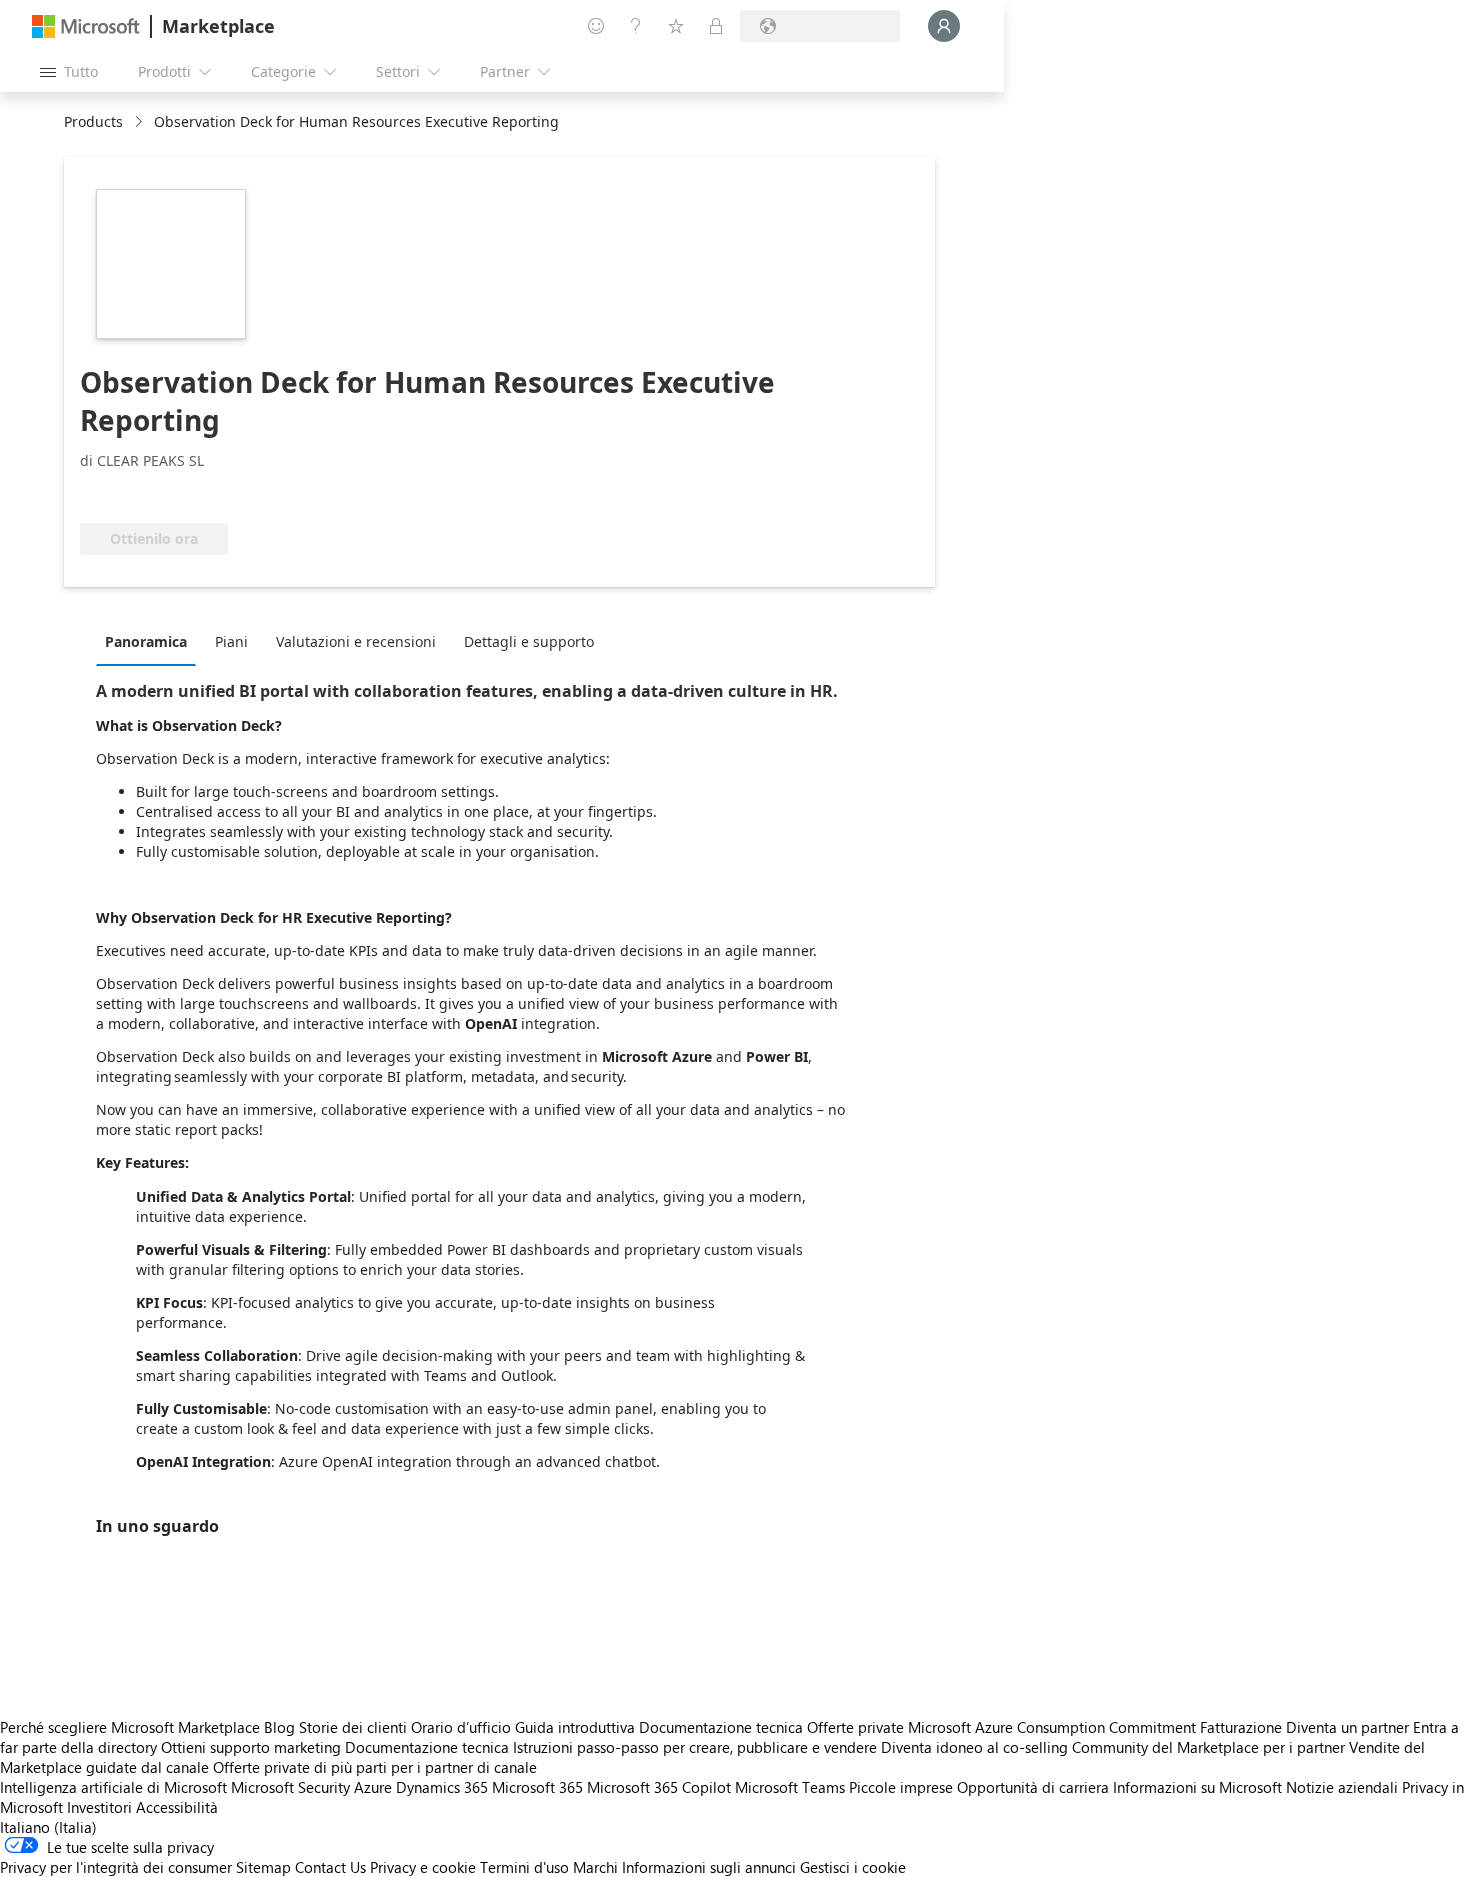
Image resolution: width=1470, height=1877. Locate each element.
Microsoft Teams (790, 1787)
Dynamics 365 (442, 1787)
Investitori (99, 1807)
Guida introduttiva (575, 1727)
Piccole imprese (901, 1787)
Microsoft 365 (537, 1787)
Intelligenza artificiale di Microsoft (113, 1787)
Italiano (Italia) (48, 1827)
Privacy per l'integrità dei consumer (116, 1867)
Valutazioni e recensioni (356, 641)
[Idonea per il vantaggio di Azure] (161, 493)
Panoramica (146, 641)
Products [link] (93, 121)
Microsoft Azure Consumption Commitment (1054, 1727)
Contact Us (330, 1867)
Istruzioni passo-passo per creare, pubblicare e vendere (695, 1747)
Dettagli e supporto (529, 641)
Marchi (595, 1867)
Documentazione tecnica (721, 1727)
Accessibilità (177, 1807)
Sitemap (263, 1867)
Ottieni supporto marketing (251, 1747)
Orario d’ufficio (461, 1727)
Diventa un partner (1347, 1727)
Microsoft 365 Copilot (659, 1787)
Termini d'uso (524, 1867)
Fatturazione (1241, 1727)
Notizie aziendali (1342, 1787)
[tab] (151, 641)
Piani (231, 641)
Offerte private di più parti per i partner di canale (375, 1767)
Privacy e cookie (423, 1867)
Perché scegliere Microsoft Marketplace (130, 1727)
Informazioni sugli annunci (709, 1867)
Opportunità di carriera (1033, 1787)
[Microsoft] (86, 26)
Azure (373, 1787)
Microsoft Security (290, 1787)
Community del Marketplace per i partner (1208, 1747)
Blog (279, 1727)
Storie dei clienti (353, 1727)
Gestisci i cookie (853, 1867)
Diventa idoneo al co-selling (974, 1747)
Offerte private (855, 1727)
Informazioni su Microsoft (1197, 1787)
